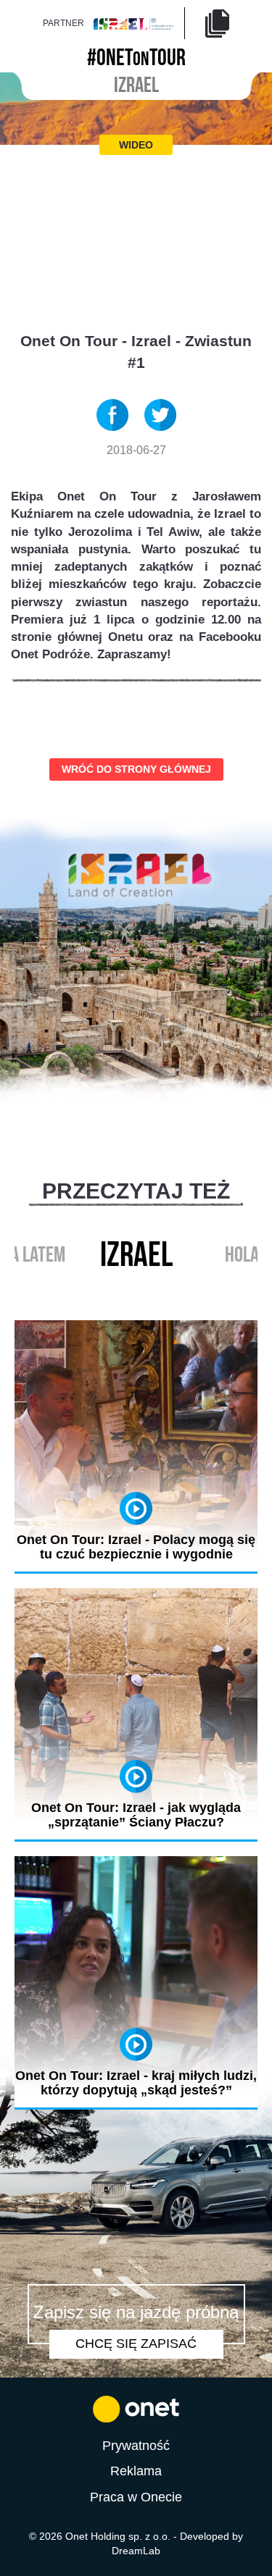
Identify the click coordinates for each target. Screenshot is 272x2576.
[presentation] (121, 1288)
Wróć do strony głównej (136, 769)
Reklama (136, 2471)
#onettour (136, 55)
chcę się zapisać (136, 2344)
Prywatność (136, 2446)
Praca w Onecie (136, 2497)
